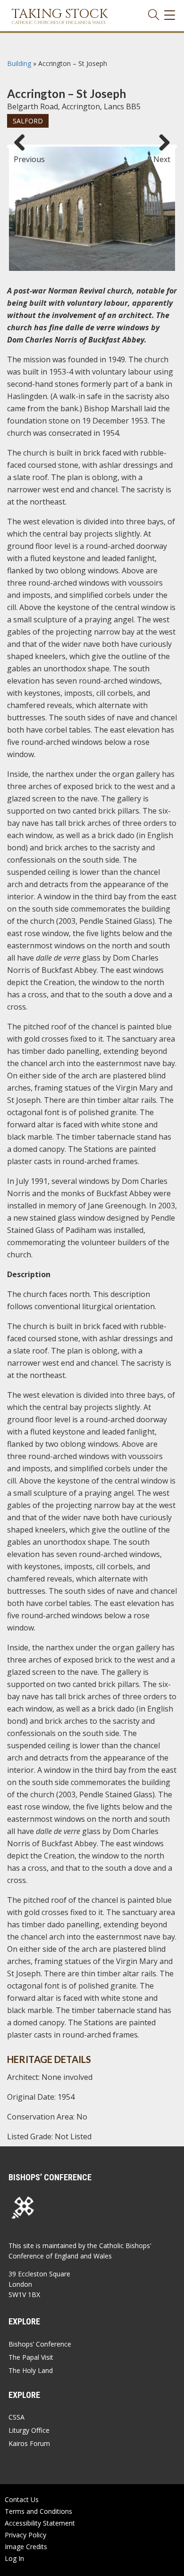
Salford (28, 121)
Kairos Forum (29, 2443)
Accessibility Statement (40, 2523)
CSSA (17, 2417)
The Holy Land (31, 2370)
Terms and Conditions (38, 2511)
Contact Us (22, 2499)
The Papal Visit (31, 2357)
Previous (23, 155)
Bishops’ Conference (40, 2344)
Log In (14, 2558)
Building (19, 63)
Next (162, 155)
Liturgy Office (29, 2430)
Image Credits (26, 2547)
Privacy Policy (25, 2535)
